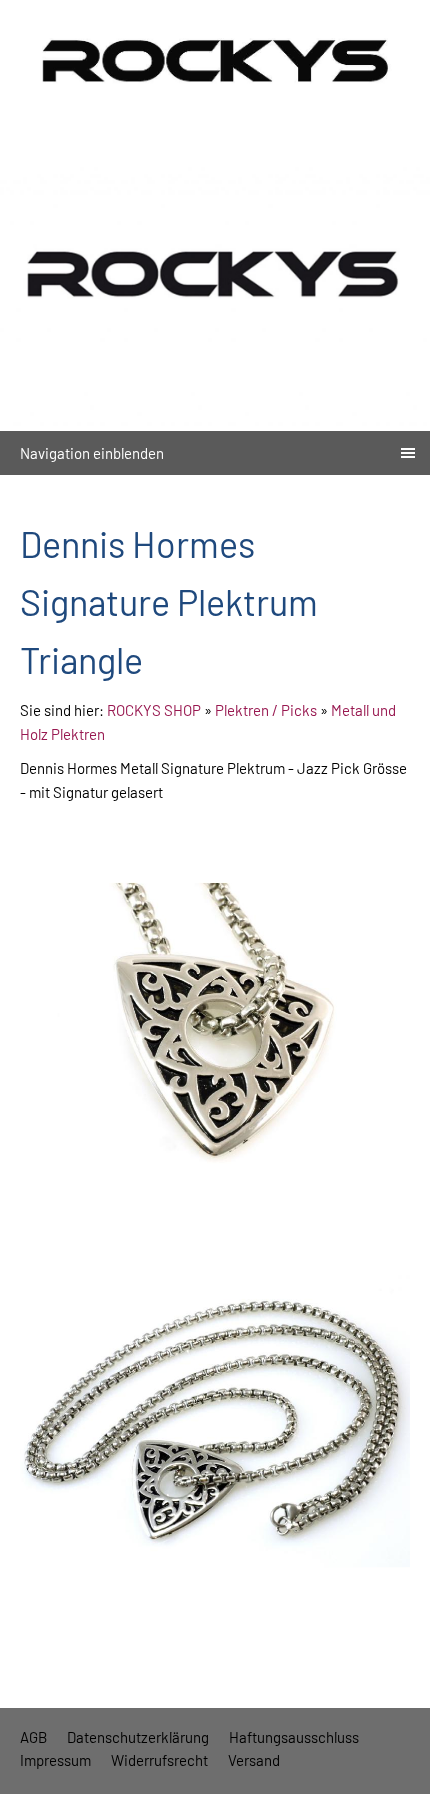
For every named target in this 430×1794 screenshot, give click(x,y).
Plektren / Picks (266, 710)
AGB (33, 1737)
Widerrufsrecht (159, 1760)
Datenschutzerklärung (138, 1737)
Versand (254, 1760)
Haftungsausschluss (294, 1737)
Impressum (55, 1760)
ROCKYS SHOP (154, 710)
